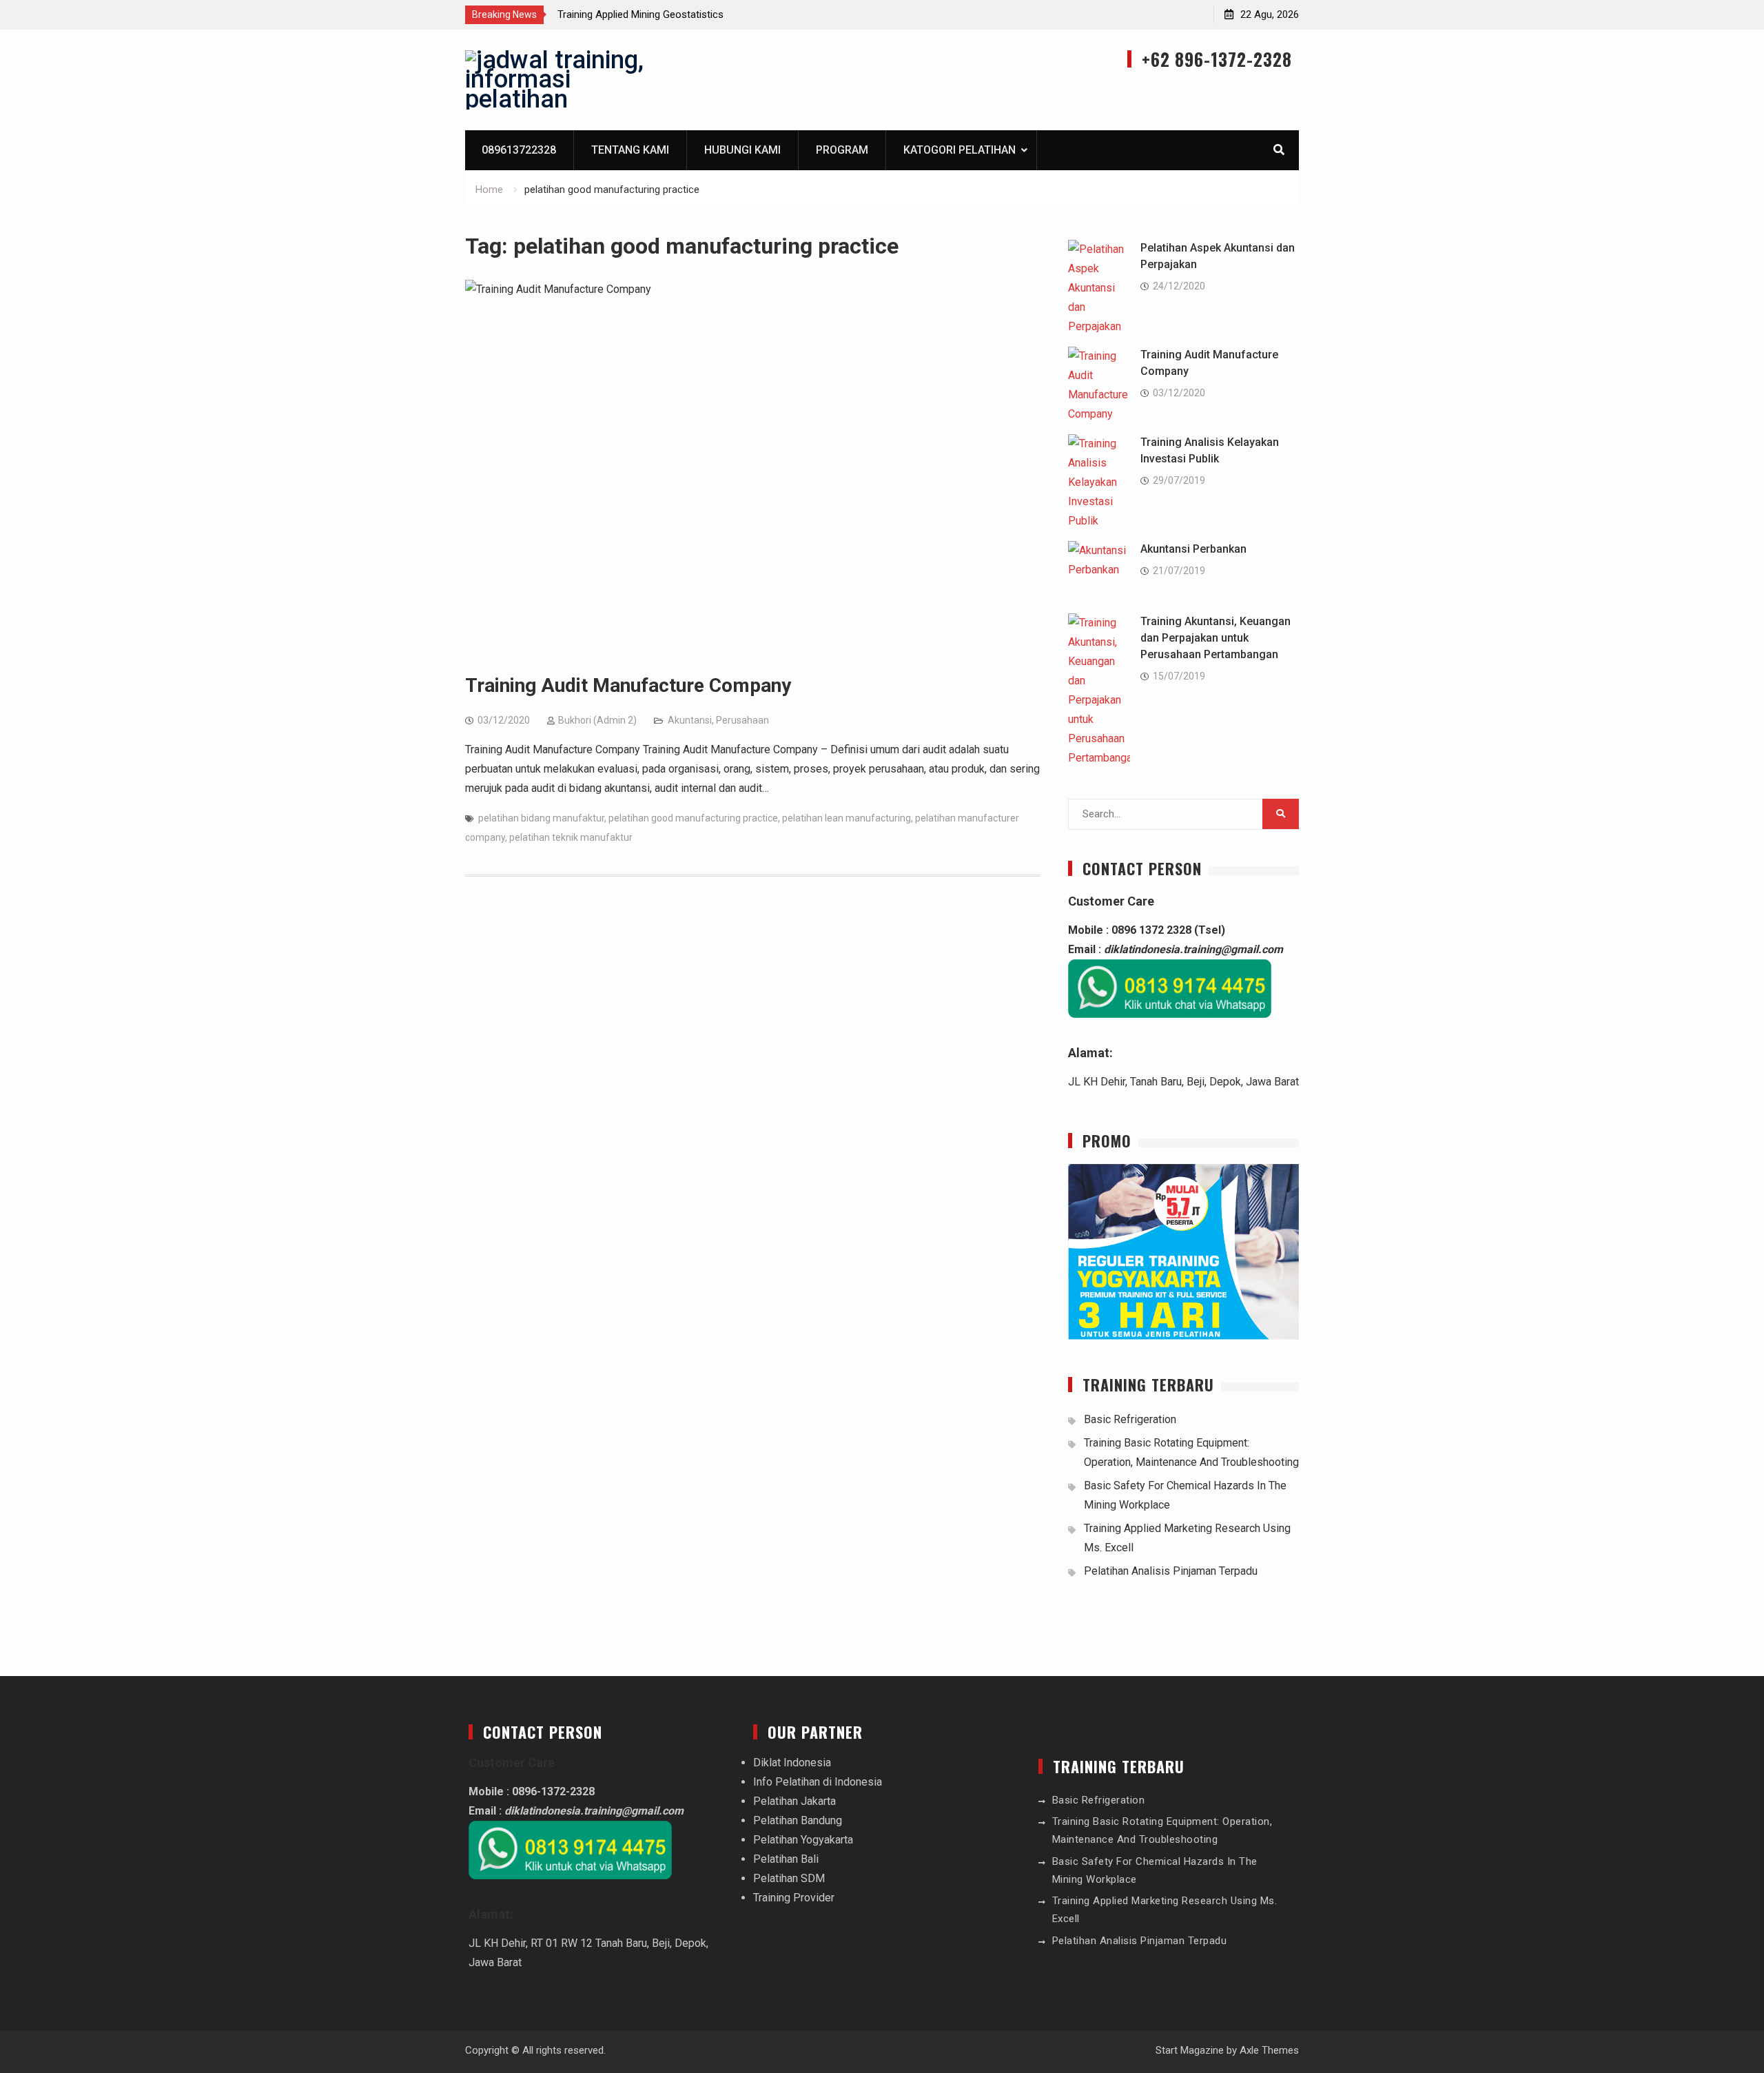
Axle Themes (1269, 2050)
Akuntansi (690, 720)
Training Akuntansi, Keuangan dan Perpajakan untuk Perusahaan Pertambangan (1216, 638)
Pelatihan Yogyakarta (803, 1840)
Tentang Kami (630, 150)
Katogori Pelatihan (960, 150)
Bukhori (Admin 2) (597, 720)
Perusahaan (742, 720)
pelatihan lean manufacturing (847, 818)
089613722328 (519, 150)
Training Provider (794, 1898)
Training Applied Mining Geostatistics (640, 14)
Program (842, 150)
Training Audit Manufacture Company (628, 685)
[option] (681, 14)
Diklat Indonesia (792, 1763)
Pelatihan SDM (789, 1878)
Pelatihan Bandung (798, 1820)
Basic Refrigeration (1130, 1419)
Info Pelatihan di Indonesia (818, 1782)
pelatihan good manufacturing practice (693, 818)
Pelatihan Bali (786, 1859)
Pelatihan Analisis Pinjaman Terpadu (1171, 1571)
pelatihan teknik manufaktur (571, 837)
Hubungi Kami (742, 150)
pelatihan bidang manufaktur (541, 818)
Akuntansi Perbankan (1193, 549)
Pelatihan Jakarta (794, 1801)
